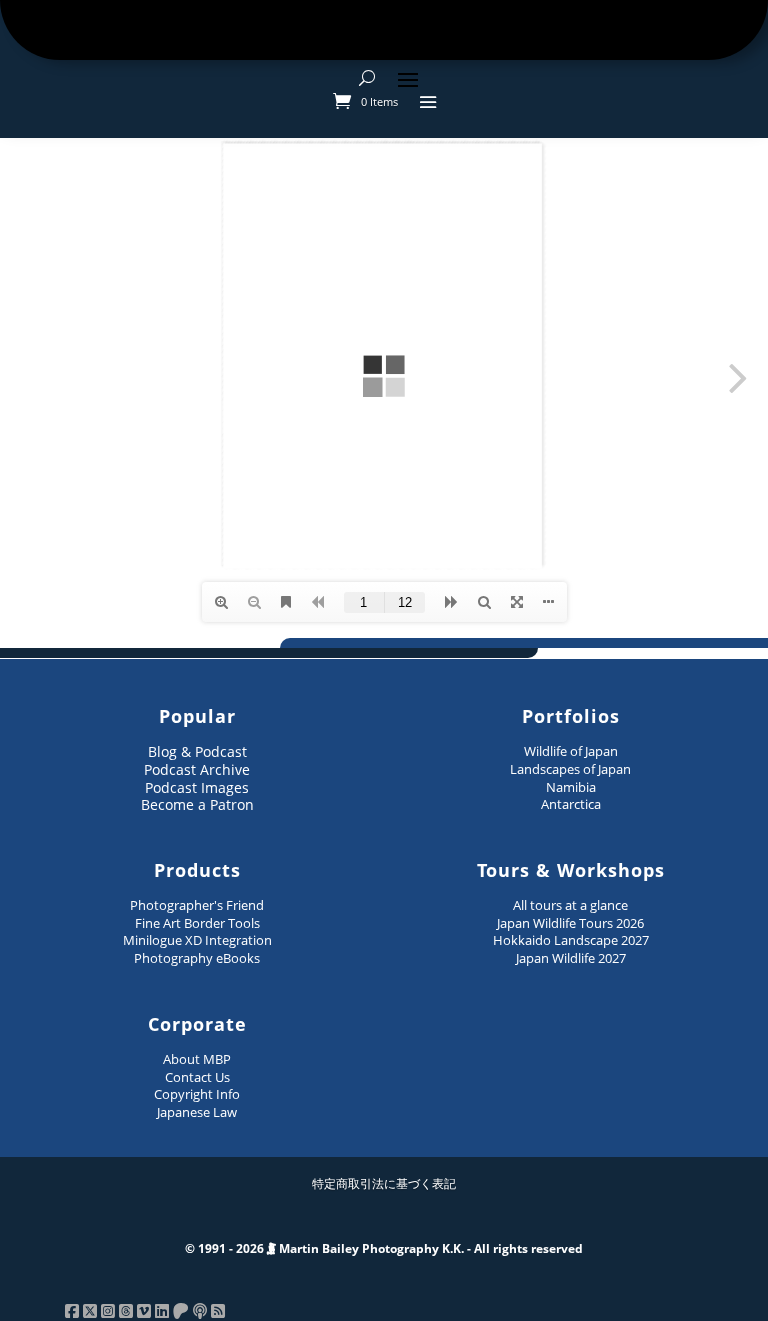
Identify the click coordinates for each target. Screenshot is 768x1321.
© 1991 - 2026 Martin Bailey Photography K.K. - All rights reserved (384, 1248)
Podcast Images (197, 787)
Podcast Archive (197, 769)
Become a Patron (197, 804)
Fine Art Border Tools (197, 923)
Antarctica (571, 804)
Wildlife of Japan (571, 751)
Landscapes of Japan (570, 769)
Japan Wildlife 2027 (571, 958)
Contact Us (197, 1077)
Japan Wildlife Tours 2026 (570, 923)
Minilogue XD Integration (197, 940)
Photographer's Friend (197, 905)
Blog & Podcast (197, 751)
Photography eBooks (197, 958)
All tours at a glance (570, 905)
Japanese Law (197, 1112)
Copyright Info (197, 1094)
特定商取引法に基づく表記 (384, 1183)
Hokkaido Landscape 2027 (571, 940)
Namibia (571, 787)
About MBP (197, 1059)
